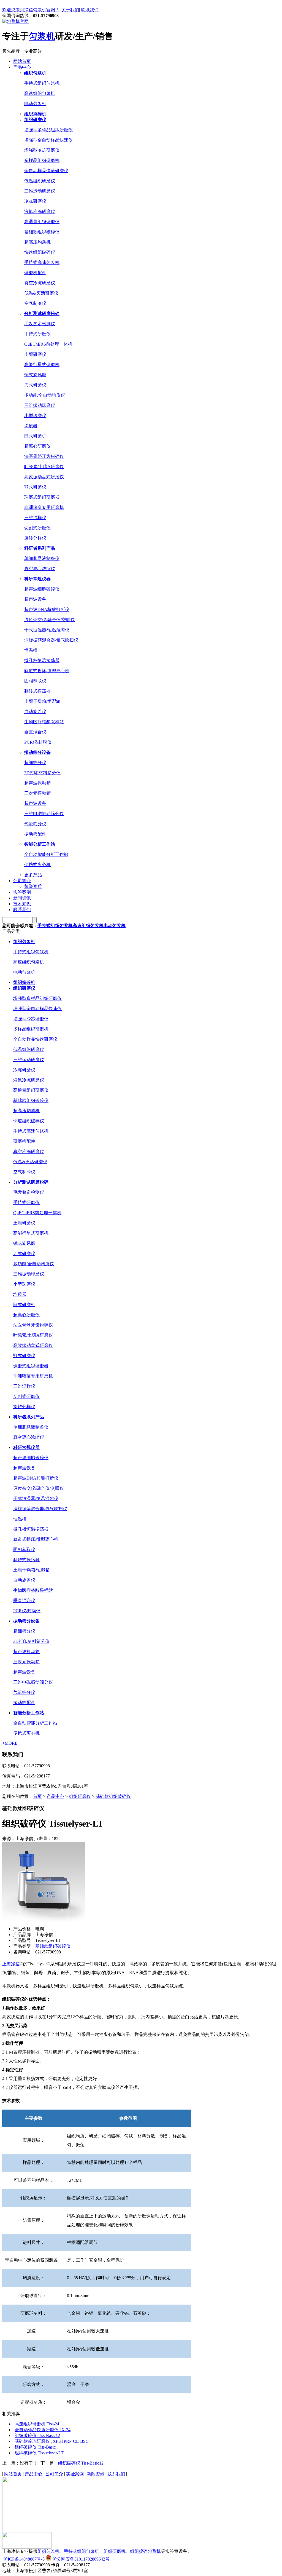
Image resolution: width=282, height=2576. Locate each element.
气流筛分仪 (35, 824)
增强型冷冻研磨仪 (42, 150)
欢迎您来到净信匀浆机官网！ (31, 10)
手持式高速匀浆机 (42, 262)
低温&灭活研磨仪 (41, 293)
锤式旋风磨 (35, 375)
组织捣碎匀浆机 (145, 2551)
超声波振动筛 (37, 783)
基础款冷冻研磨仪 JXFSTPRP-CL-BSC (52, 2441)
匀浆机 (42, 36)
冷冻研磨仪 (35, 201)
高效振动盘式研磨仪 (44, 477)
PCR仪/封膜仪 (38, 742)
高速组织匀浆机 (40, 93)
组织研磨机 (115, 2551)
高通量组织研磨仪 (42, 222)
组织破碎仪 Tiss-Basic (35, 2447)
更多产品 (33, 875)
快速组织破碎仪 (40, 252)
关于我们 (70, 10)
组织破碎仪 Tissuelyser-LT (39, 2453)
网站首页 (22, 61)
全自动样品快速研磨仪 (46, 171)
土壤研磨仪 (35, 354)
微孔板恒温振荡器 (42, 660)
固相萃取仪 (35, 681)
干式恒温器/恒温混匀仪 (47, 630)
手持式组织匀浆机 (42, 83)
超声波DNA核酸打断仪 (47, 609)
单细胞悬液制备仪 (42, 558)
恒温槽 (31, 650)
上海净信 (11, 1964)
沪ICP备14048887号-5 (23, 2559)
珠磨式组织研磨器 (42, 497)
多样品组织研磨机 (42, 160)
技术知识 (22, 904)
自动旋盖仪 (35, 712)
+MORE (10, 1743)
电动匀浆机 (35, 104)
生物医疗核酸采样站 (44, 722)
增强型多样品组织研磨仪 (48, 130)
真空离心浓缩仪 (40, 569)
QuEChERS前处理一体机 (48, 344)
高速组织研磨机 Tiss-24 (37, 2424)
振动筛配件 (35, 834)
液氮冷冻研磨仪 (40, 211)
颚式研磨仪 (35, 487)
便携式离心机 (37, 865)
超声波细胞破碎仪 (42, 589)
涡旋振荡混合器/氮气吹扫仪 (51, 640)
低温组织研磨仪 (40, 181)
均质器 (31, 426)
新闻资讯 (22, 898)
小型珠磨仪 (35, 416)
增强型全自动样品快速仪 (48, 140)
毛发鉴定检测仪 (40, 324)
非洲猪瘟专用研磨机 (44, 507)
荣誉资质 (33, 886)
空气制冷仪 (35, 303)
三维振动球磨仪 (40, 405)
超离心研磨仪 (37, 446)
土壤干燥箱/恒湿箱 (42, 701)
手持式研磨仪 (37, 334)
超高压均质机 (37, 242)
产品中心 (22, 67)
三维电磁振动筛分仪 (44, 814)
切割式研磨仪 (37, 528)
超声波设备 (35, 599)
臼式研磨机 (35, 436)
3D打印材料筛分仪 (42, 773)
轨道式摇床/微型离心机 (47, 671)
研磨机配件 (35, 273)
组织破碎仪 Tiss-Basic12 (37, 2435)
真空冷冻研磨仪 (40, 283)
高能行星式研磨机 (42, 365)
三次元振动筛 (37, 793)
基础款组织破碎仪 (42, 232)
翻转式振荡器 (37, 691)
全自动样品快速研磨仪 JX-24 (43, 2430)
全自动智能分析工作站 (46, 854)
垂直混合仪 (35, 732)
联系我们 (90, 10)
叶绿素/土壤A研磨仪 (44, 467)
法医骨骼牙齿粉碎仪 (44, 456)
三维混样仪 (35, 518)
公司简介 (22, 881)
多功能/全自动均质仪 (45, 395)
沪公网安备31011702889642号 (80, 2559)
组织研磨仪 (80, 1796)
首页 (37, 1796)
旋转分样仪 (35, 538)
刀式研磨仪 (35, 385)
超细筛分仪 (35, 763)
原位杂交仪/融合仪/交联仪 (50, 620)
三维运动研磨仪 (40, 191)
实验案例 (22, 892)
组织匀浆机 (48, 2551)
